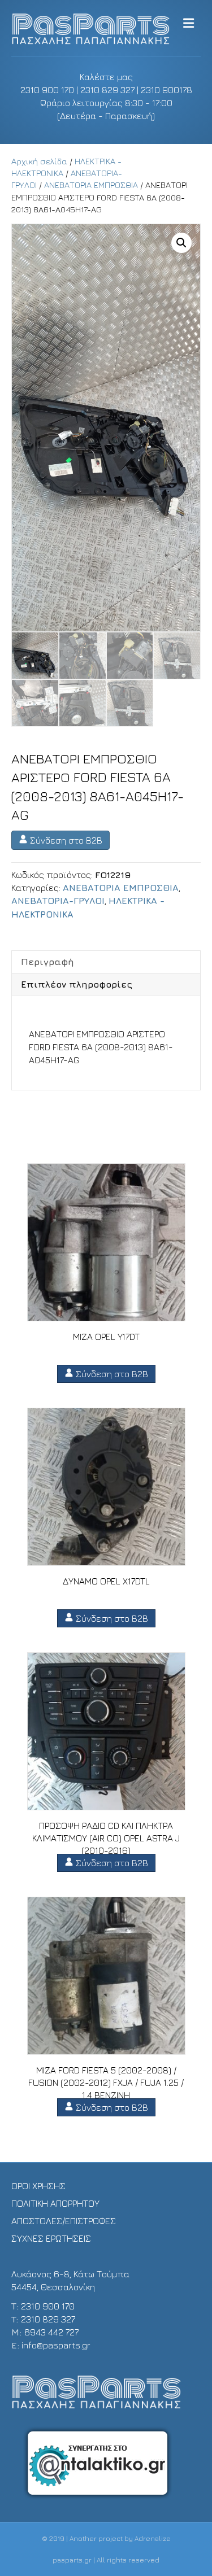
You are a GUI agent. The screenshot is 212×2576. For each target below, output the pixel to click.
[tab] (106, 962)
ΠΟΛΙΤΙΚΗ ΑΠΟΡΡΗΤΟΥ (55, 2203)
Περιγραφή (47, 962)
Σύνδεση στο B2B (65, 840)
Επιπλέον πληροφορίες (77, 984)
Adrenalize (153, 2538)
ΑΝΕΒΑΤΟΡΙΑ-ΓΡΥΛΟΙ (58, 901)
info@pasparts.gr (56, 2345)
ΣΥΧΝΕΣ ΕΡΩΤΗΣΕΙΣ (51, 2238)
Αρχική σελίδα (39, 161)
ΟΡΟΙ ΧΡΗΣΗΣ (38, 2186)
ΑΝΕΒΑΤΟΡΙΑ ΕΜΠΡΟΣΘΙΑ (91, 185)
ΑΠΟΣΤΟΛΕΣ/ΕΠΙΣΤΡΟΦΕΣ (64, 2221)
